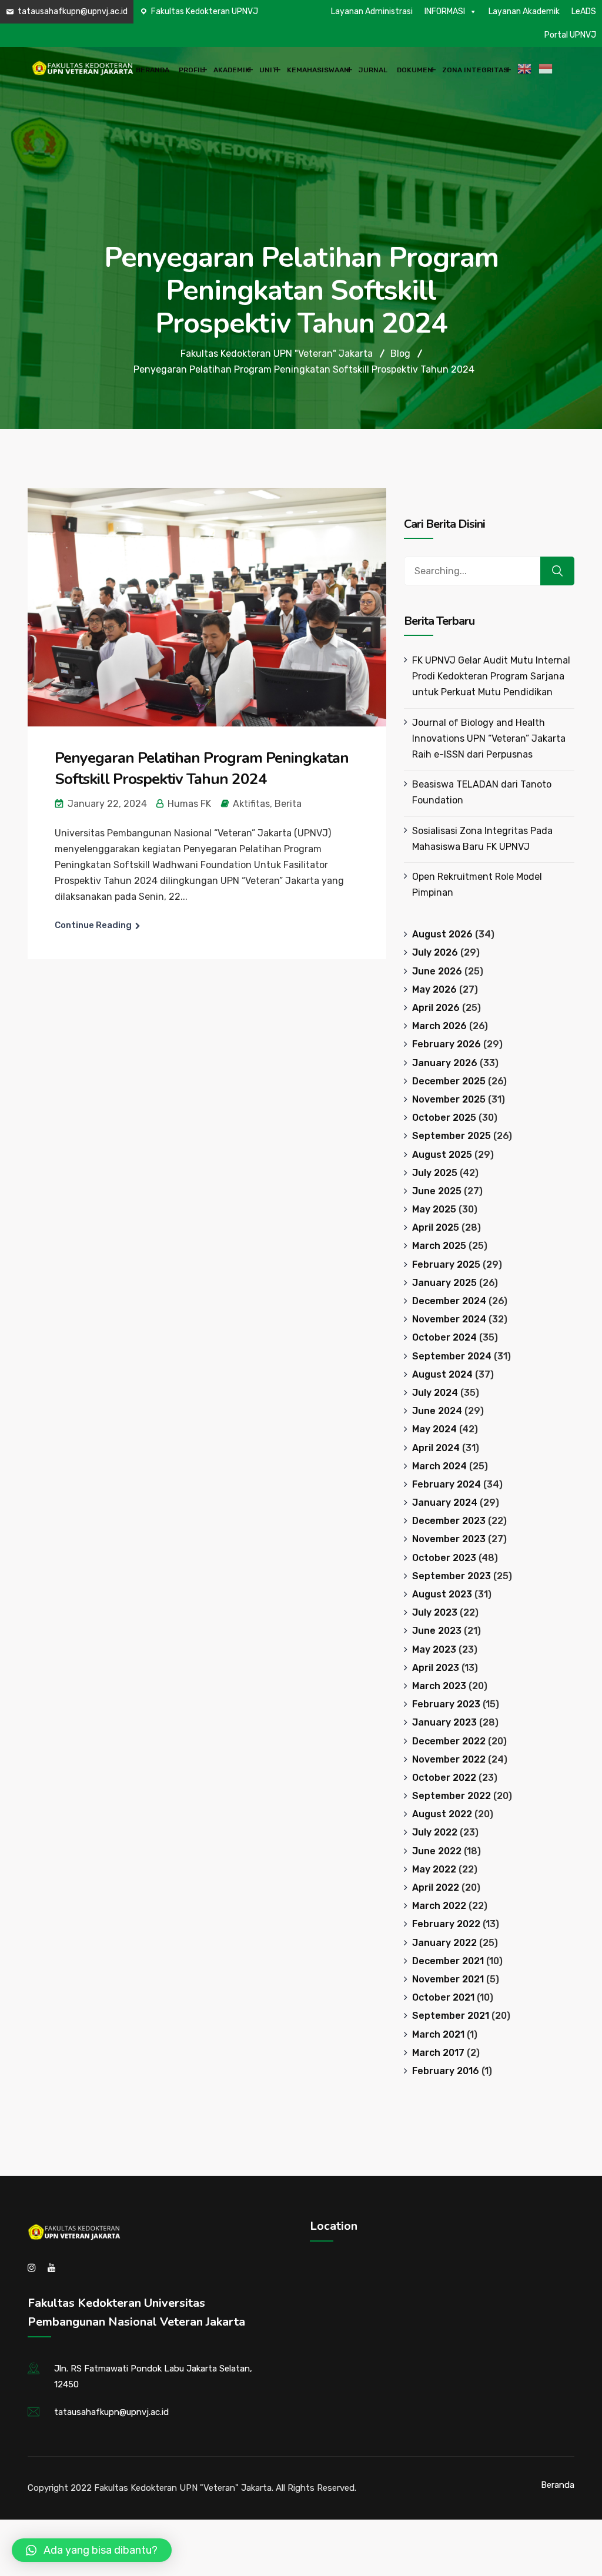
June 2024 (437, 1411)
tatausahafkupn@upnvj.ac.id (73, 11)
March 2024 (439, 1466)
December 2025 (449, 1081)
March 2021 (438, 2034)
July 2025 (435, 1173)
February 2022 (446, 1924)
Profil (191, 70)
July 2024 (435, 1393)
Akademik (232, 70)
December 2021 (448, 1961)
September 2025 (451, 1136)
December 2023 (449, 1521)
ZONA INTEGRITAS (475, 70)
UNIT (268, 70)
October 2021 (443, 1997)
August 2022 (442, 1814)
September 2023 (451, 1576)
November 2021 (448, 1979)
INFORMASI (445, 11)
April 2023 (436, 1668)
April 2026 (436, 1008)
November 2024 (449, 1319)
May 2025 (434, 1209)
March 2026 (439, 1026)
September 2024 (452, 1356)
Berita (288, 804)
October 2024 (444, 1337)
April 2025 (436, 1227)
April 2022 (436, 1887)
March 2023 (439, 1686)
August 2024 (442, 1374)
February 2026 (447, 1044)
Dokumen (415, 70)
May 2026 (434, 989)
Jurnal (373, 70)
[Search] (557, 571)
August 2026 (442, 934)
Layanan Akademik (524, 11)
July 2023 (435, 1612)
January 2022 (444, 1943)
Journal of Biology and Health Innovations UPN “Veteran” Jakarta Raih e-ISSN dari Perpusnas (489, 738)
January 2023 (444, 1722)
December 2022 (449, 1741)
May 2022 (434, 1869)
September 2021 (451, 2016)
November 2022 (449, 1759)
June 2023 (437, 1631)
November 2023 (449, 1539)
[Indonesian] (547, 69)
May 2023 (434, 1649)
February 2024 (447, 1484)
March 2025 (439, 1246)
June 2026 (437, 971)
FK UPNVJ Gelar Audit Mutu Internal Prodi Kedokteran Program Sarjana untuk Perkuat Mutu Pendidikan (491, 676)
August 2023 (442, 1594)
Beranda (153, 70)
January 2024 (445, 1503)
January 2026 (445, 1063)
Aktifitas (251, 804)
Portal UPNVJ (570, 35)
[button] (92, 2550)
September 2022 (451, 1796)
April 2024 (436, 1448)
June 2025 (437, 1191)
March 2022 (439, 1906)
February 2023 (446, 1704)
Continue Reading (93, 925)
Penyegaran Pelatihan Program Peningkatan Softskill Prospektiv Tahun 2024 (202, 768)
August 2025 (442, 1155)
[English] (526, 69)
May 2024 (434, 1429)
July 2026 (435, 952)
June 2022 (437, 1851)
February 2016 (446, 2071)
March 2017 (438, 2053)
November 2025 (449, 1099)
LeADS (584, 11)
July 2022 (435, 1832)
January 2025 (444, 1283)
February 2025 (446, 1264)
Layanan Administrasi (372, 11)
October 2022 (444, 1778)
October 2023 (444, 1558)
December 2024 (449, 1301)
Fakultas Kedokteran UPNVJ (205, 11)
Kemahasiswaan (318, 70)
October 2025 (444, 1118)
